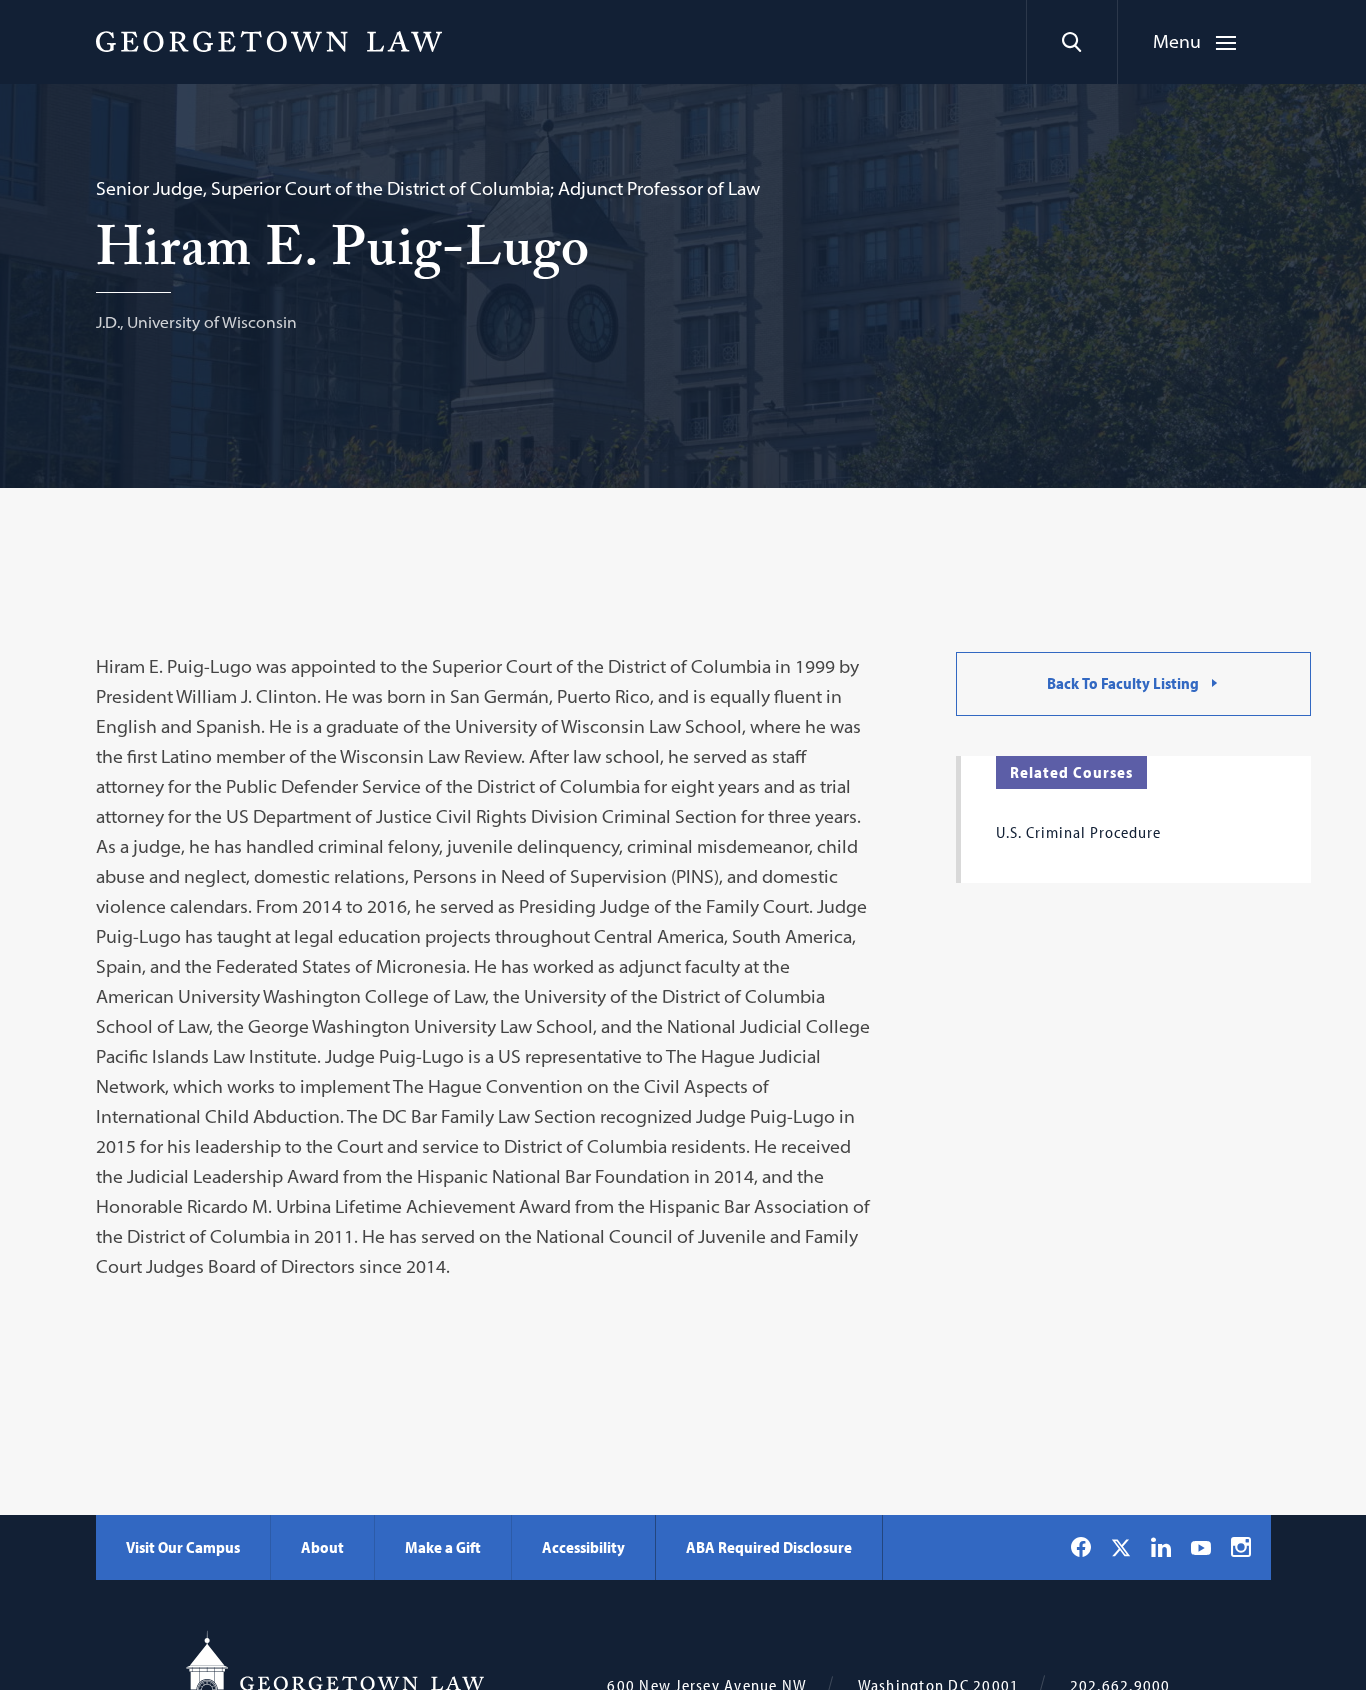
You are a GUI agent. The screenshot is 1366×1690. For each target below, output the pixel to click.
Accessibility (583, 1547)
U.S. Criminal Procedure (1078, 832)
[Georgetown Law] (269, 41)
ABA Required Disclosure (769, 1547)
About (322, 1547)
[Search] (1071, 42)
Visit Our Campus (183, 1547)
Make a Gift (443, 1547)
